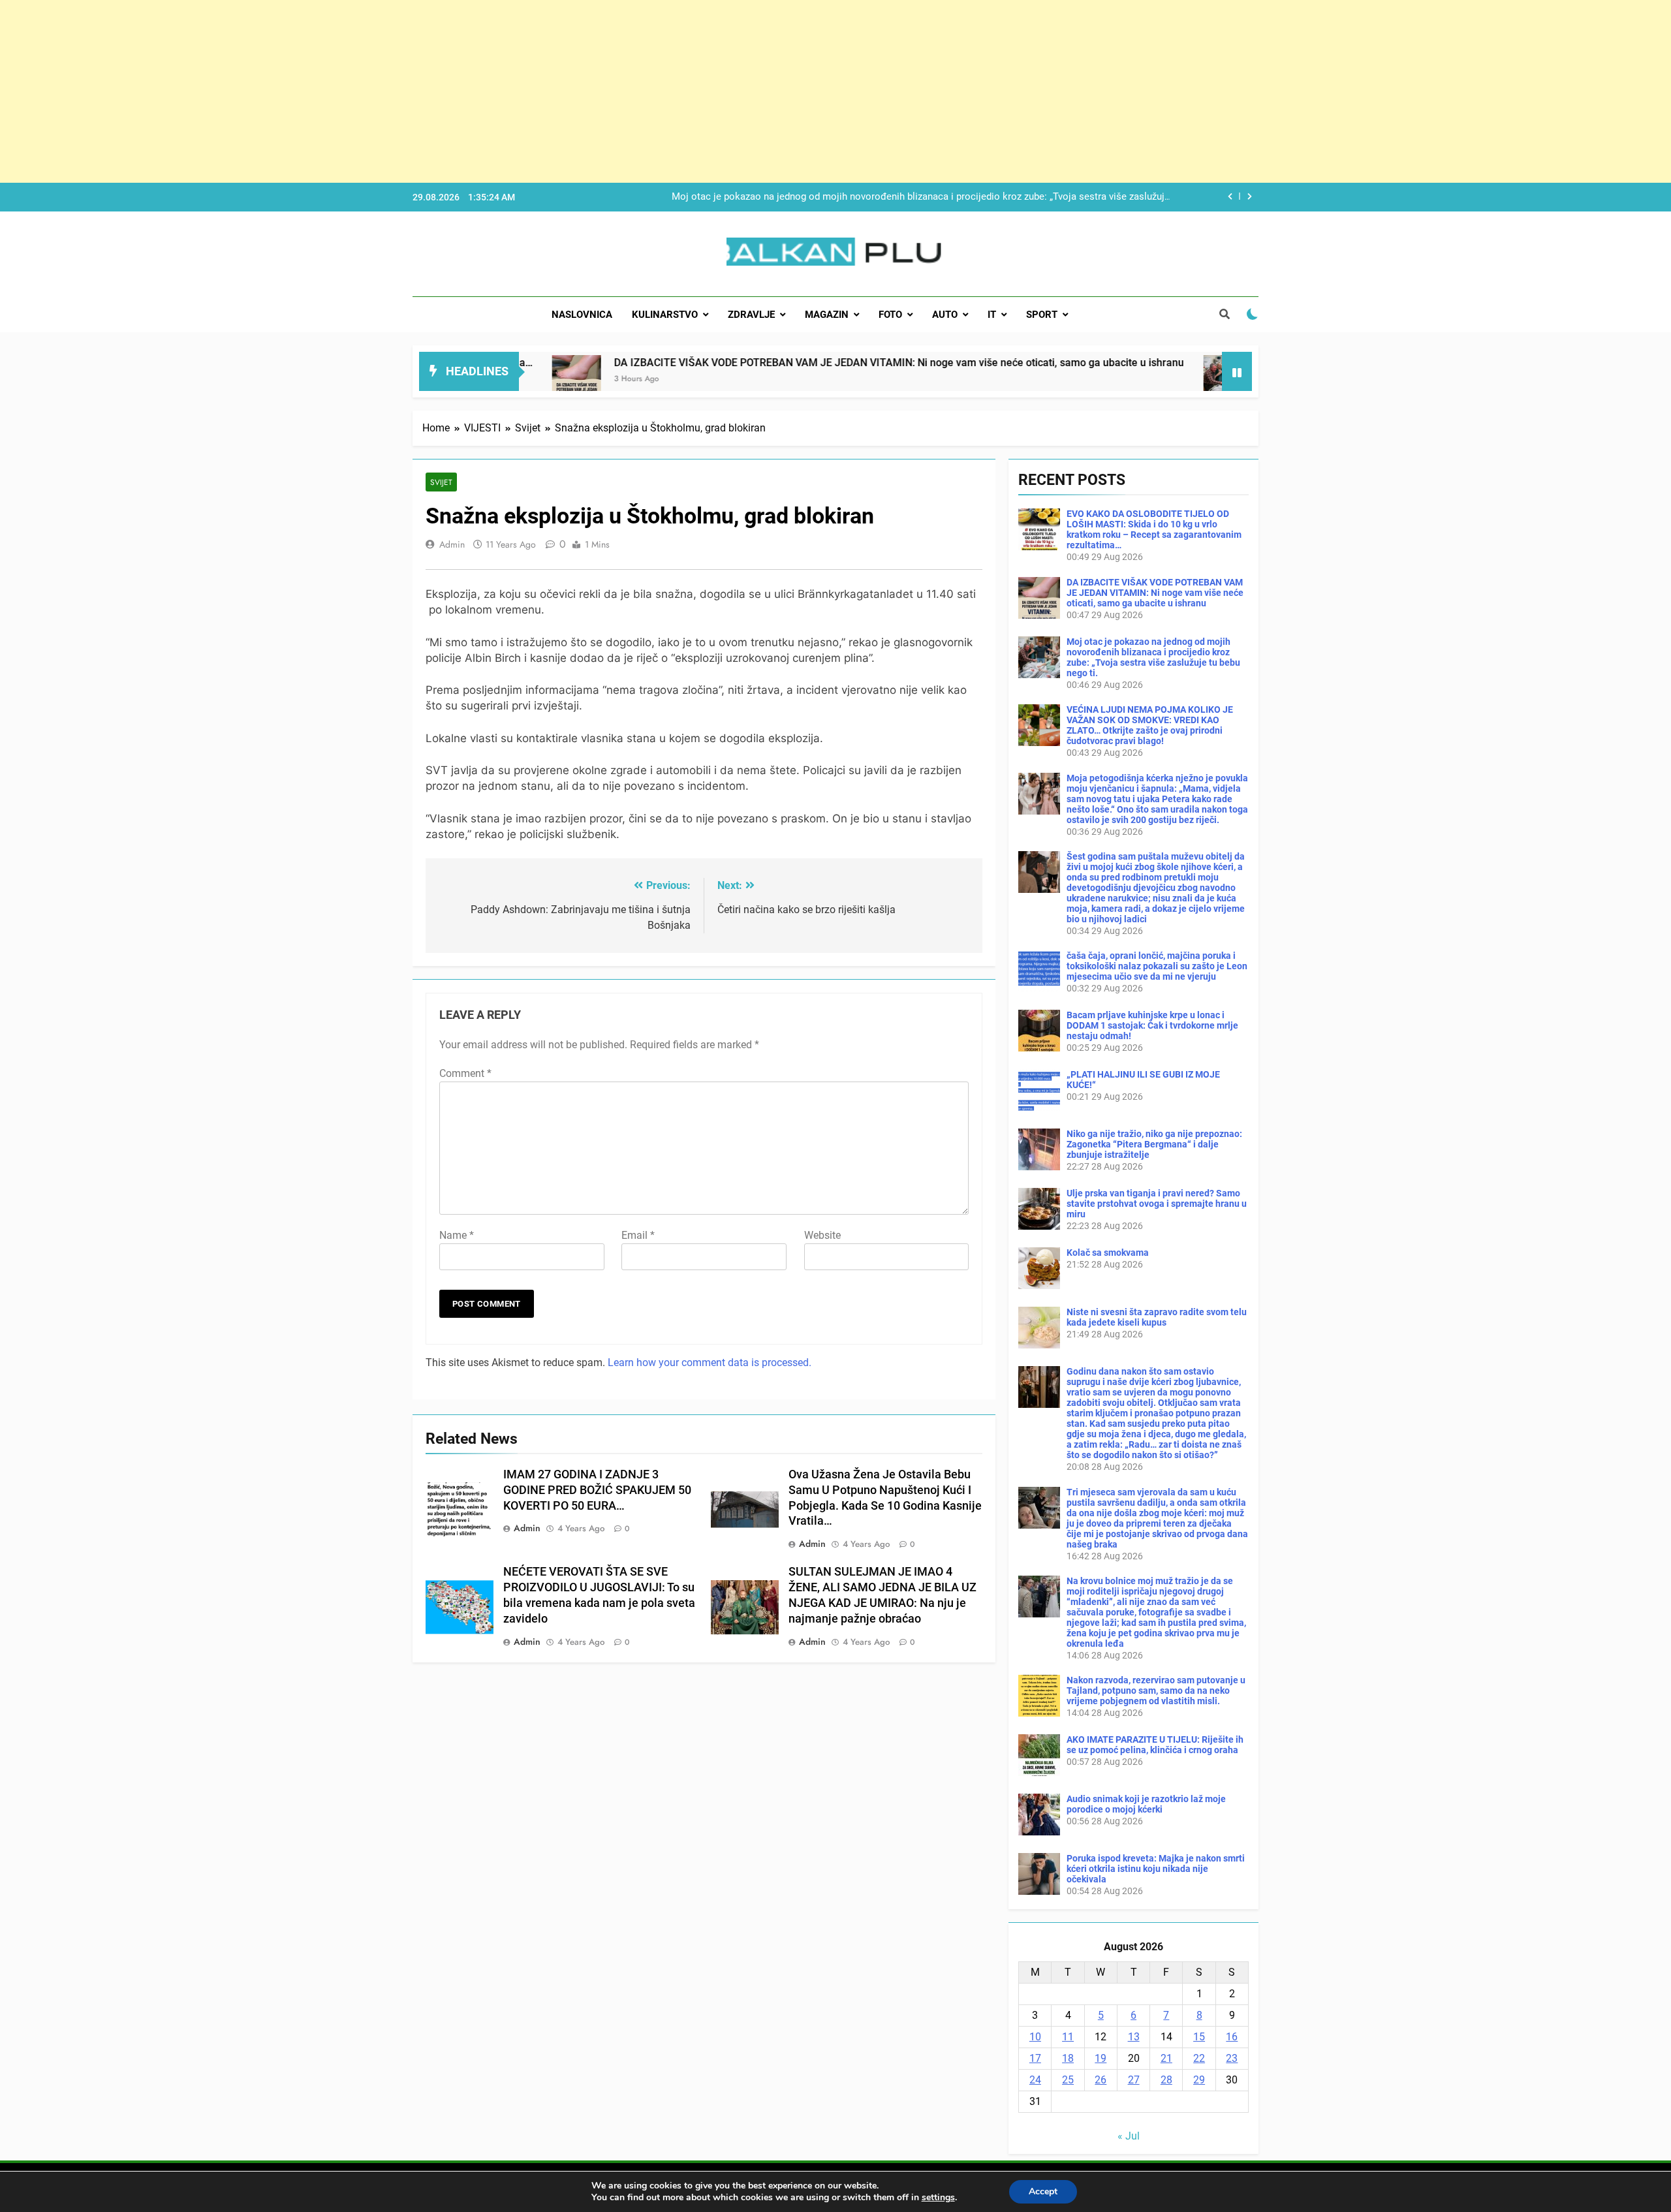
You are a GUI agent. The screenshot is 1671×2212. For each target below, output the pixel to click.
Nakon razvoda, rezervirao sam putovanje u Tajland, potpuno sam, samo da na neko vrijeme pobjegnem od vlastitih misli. (1156, 1690)
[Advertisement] (392, 91)
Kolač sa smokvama (1108, 1253)
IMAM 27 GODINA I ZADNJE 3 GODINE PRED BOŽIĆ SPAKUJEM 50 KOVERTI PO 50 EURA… (597, 1490)
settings (938, 2198)
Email (638, 1235)
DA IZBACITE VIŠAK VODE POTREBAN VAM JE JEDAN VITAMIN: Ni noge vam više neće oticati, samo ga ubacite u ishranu (766, 363)
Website (822, 1235)
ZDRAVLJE (751, 315)
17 (1035, 2058)
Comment (465, 1073)
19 (1101, 2058)
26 (1101, 2080)
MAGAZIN (827, 315)
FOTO (890, 315)
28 (1166, 2080)
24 (1035, 2080)
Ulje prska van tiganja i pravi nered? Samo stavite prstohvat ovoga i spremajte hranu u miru (1157, 1204)
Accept (1043, 2191)
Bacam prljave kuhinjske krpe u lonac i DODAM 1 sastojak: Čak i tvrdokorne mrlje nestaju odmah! (1152, 1025)
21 (1166, 2058)
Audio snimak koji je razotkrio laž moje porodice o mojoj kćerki (1146, 1804)
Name (457, 1235)
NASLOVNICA (582, 315)
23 (1232, 2058)
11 (1068, 2037)
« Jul (1129, 2136)
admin (452, 544)
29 (1199, 2080)
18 (1068, 2058)
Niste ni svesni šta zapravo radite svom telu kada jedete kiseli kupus (1157, 1317)
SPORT (1042, 315)
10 (1035, 2037)
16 (1232, 2037)
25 (1068, 2080)
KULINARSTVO (665, 315)
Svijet (441, 482)
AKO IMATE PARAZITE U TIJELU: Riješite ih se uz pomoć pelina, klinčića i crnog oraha (1155, 1745)
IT (992, 315)
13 (1134, 2037)
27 (1134, 2080)
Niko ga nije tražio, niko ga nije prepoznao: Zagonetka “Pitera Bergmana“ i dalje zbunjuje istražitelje (1154, 1144)
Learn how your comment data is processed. (710, 1363)
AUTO (945, 315)
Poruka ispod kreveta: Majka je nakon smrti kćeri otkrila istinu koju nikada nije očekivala (1156, 1869)
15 (1199, 2037)
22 (1199, 2058)
